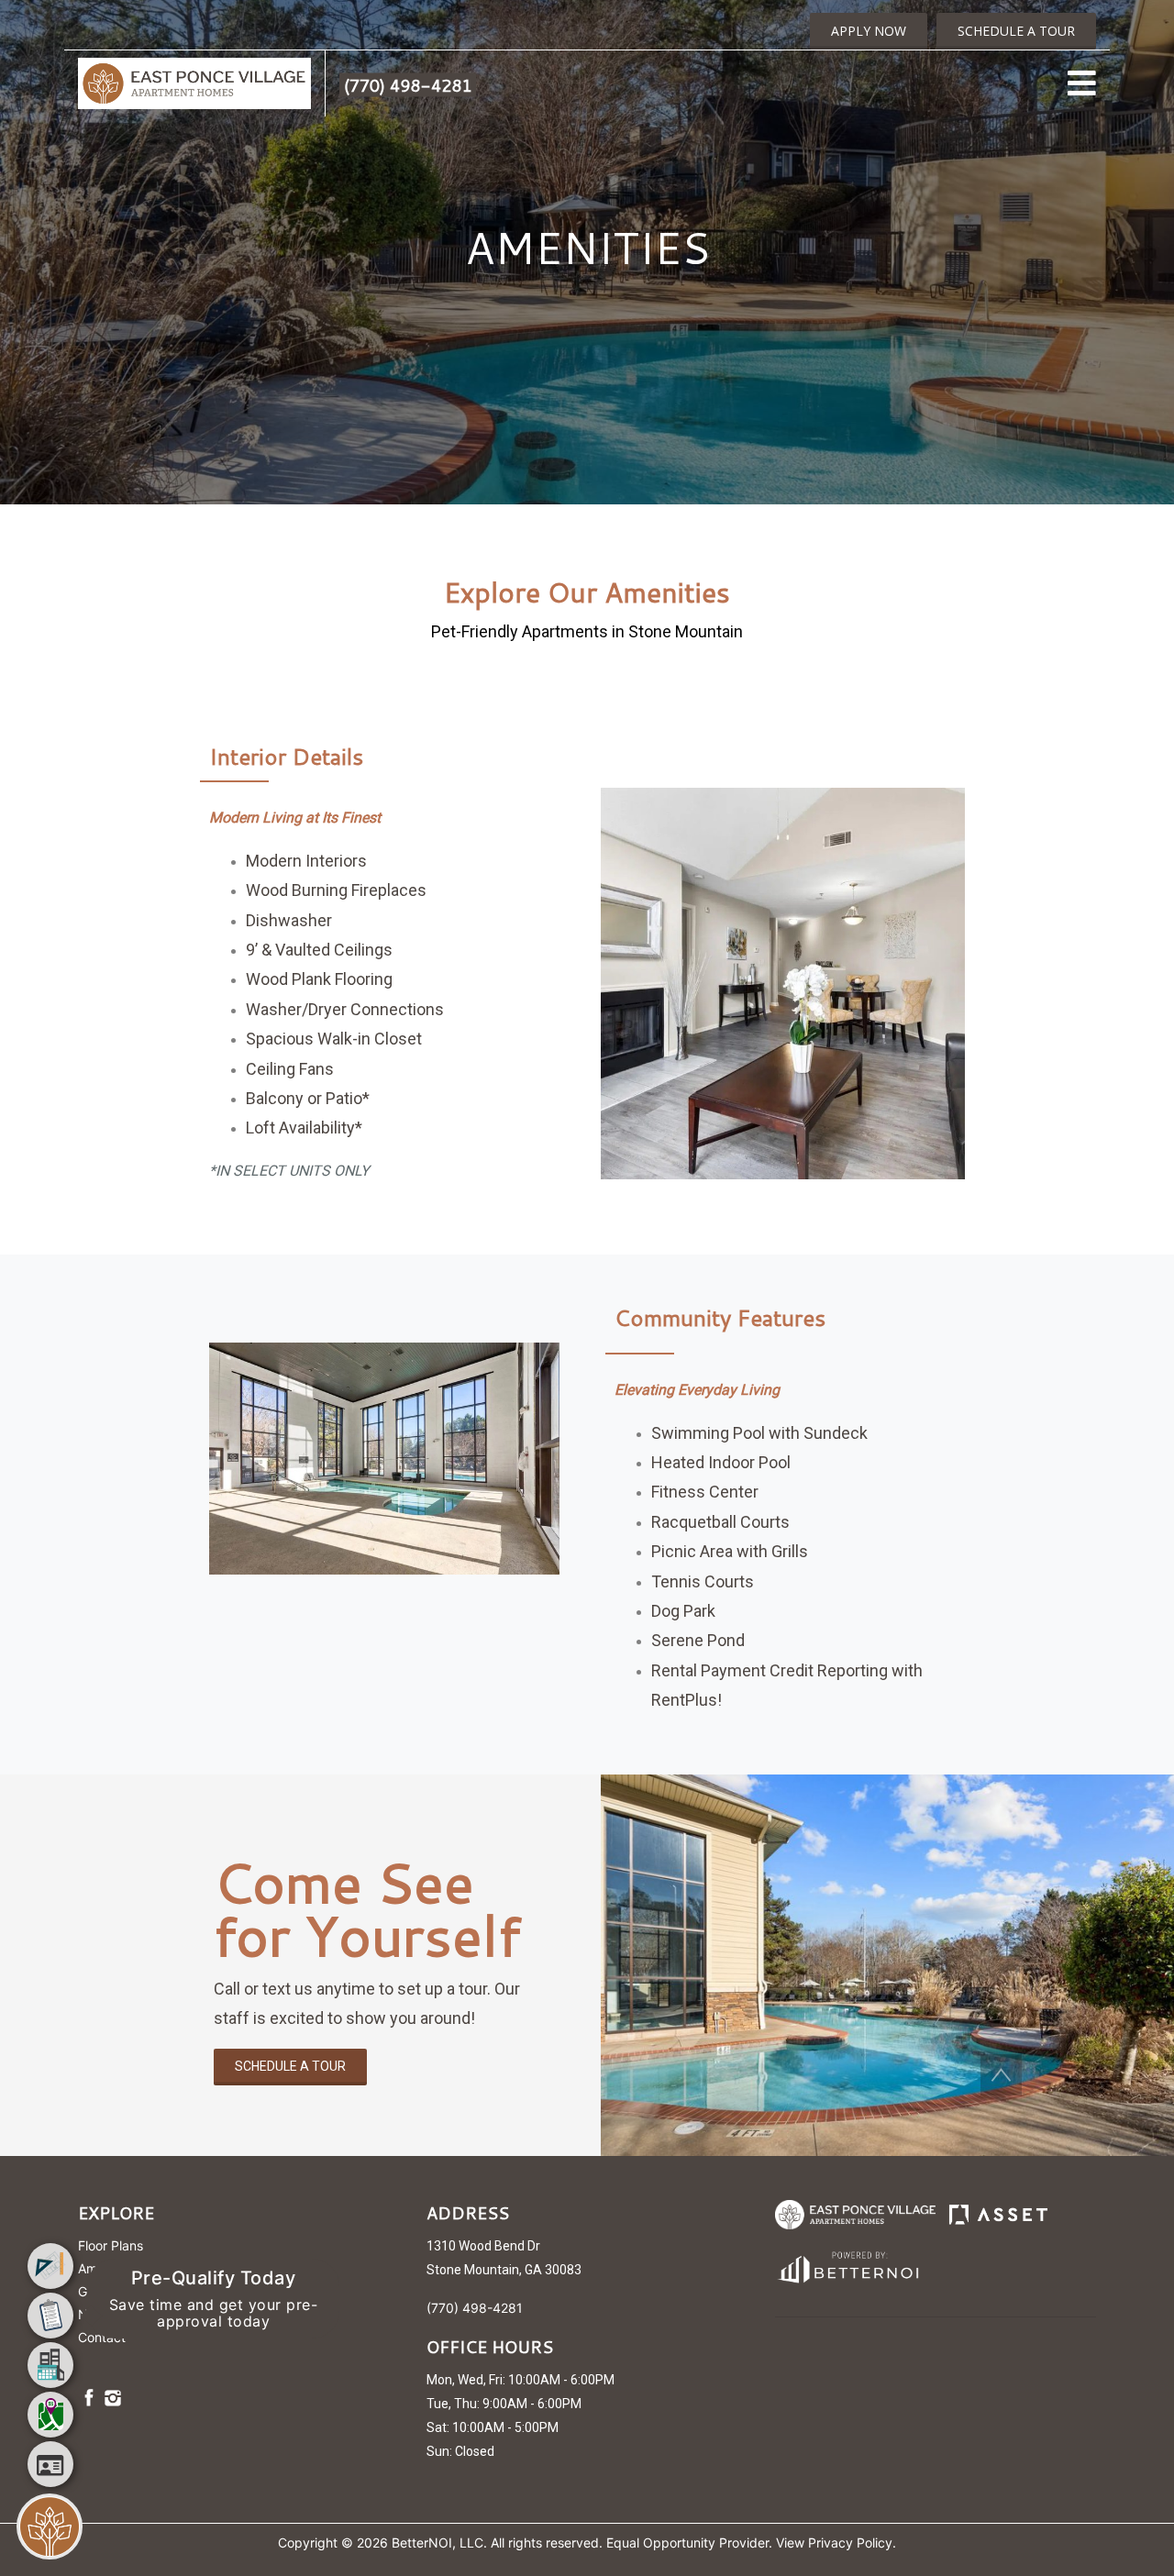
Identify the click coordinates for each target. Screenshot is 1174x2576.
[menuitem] (50, 2266)
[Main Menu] (50, 2526)
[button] (194, 82)
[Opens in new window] (847, 2264)
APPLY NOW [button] (869, 31)
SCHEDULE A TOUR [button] (1016, 31)
